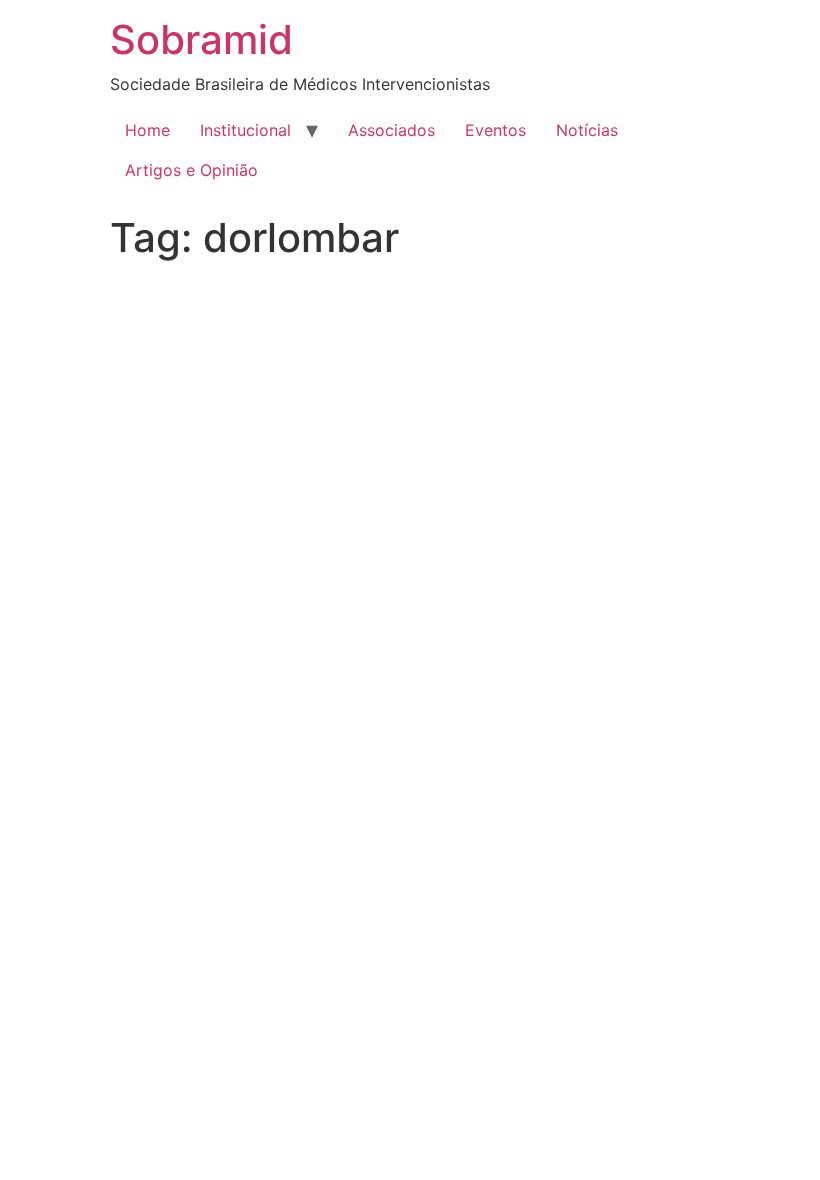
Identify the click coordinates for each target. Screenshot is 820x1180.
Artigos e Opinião (191, 170)
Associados (391, 130)
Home (147, 130)
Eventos (495, 130)
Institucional (245, 130)
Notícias (587, 130)
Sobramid (201, 39)
